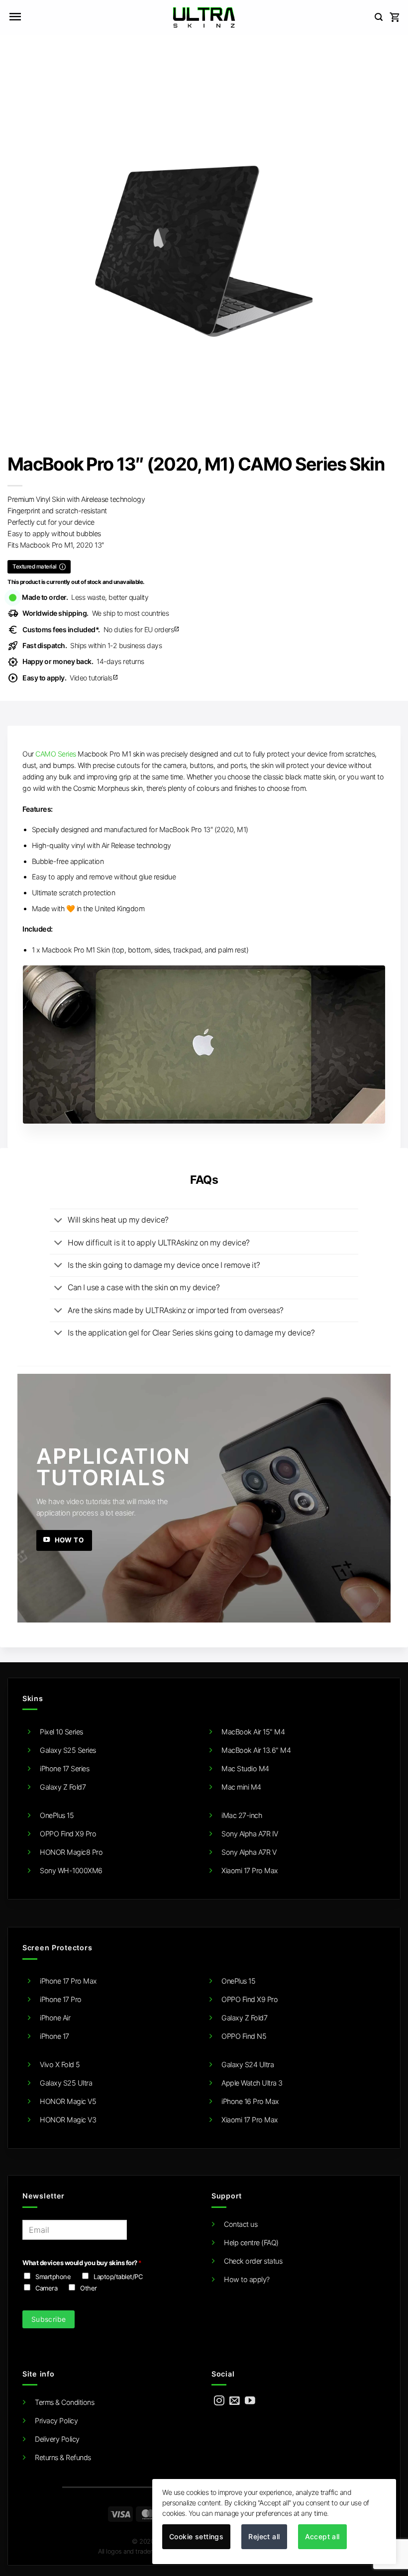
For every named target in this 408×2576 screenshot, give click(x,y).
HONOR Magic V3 (68, 2120)
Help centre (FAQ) (251, 2242)
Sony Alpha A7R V (249, 1852)
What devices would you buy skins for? (82, 2263)
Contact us (241, 2224)
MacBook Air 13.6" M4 (256, 1750)
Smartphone (53, 2277)
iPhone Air (55, 2018)
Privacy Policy (56, 2421)
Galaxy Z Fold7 (63, 1787)
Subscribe (49, 2319)
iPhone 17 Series (64, 1768)
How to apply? (247, 2279)
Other (89, 2288)
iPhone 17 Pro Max (68, 1981)
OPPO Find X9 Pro (68, 1834)
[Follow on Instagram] (219, 2401)
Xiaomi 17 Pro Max (250, 1870)
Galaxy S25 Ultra (66, 2083)
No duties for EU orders (101, 629)
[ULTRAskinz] (204, 17)
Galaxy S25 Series (68, 1750)
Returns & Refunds (63, 2457)
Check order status (253, 2261)
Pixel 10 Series (61, 1732)
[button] (15, 17)
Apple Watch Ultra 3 (252, 2083)
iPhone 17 (54, 2036)
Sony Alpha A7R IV (250, 1834)
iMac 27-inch (242, 1815)
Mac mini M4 (241, 1787)
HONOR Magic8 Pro (71, 1852)
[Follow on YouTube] (250, 2401)
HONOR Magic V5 (68, 2101)
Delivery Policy (57, 2439)
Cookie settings (196, 2536)
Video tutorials (70, 678)
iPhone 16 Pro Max (250, 2101)
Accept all (322, 2536)
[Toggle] (58, 1221)
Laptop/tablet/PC (118, 2277)
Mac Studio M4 (245, 1768)
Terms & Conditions (64, 2402)
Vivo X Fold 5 (60, 2064)
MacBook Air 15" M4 (253, 1732)
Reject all (264, 2536)
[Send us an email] (235, 2401)
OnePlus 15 (57, 1815)
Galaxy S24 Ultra (248, 2064)
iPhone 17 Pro (61, 1999)
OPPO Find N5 (244, 2036)
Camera (46, 2288)
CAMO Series (56, 754)
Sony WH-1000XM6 (71, 1870)
